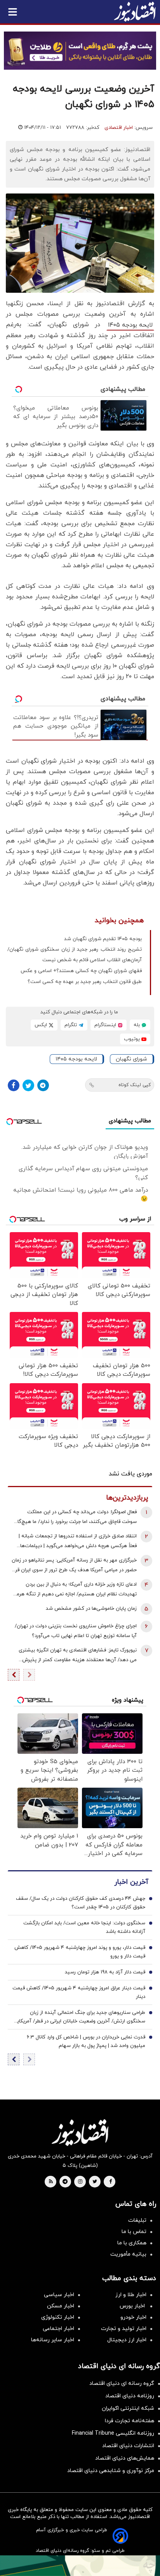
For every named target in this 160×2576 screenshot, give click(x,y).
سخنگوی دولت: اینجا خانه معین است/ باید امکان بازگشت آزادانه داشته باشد (84, 1927)
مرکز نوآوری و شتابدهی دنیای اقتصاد (111, 2471)
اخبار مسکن (61, 2306)
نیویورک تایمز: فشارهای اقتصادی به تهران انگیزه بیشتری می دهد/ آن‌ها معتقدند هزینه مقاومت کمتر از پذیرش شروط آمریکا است (78, 1656)
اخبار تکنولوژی (58, 2317)
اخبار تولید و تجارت (124, 2329)
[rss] (51, 2182)
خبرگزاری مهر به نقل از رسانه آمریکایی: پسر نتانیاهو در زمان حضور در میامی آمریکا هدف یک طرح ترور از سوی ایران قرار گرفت (74, 1566)
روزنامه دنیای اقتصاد (130, 2396)
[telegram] (65, 2182)
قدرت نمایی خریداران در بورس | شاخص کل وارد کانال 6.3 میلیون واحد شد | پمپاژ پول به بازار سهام (86, 2041)
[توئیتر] (28, 1085)
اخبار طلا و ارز (131, 2295)
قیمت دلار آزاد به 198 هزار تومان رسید (105, 1972)
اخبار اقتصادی (119, 128)
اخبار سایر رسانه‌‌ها (53, 2340)
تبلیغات (137, 2220)
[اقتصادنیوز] (80, 2133)
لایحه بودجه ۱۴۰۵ (130, 325)
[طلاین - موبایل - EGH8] (80, 51)
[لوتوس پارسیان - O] (80, 2566)
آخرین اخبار (131, 1882)
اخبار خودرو (133, 2317)
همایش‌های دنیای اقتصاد (125, 2458)
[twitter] (95, 2182)
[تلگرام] (43, 1085)
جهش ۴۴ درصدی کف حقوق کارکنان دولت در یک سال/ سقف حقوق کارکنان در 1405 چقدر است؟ (81, 1903)
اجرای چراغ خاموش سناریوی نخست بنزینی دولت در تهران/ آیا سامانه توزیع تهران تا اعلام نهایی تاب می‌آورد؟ (76, 1631)
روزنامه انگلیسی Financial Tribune (113, 2433)
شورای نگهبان (131, 1059)
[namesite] (135, 12)
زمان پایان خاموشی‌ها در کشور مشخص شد (91, 1609)
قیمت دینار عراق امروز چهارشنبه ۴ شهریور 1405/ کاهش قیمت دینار (79, 1992)
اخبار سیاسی (59, 2295)
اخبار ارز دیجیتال (127, 2340)
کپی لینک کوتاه (135, 1085)
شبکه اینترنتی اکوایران (128, 2408)
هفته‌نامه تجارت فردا (130, 2421)
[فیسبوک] (14, 1085)
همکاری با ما (132, 2243)
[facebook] (110, 2182)
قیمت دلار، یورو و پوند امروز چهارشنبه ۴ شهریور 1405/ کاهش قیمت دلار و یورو (80, 1952)
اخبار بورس (133, 2306)
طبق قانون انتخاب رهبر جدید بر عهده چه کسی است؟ (85, 982)
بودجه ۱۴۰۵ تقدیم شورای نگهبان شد (103, 939)
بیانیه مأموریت (128, 2254)
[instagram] (80, 2182)
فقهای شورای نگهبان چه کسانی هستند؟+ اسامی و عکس (81, 971)
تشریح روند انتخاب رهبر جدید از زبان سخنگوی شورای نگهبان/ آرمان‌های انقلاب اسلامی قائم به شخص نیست (75, 955)
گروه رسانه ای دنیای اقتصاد (122, 2383)
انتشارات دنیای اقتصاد (128, 2446)
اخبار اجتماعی (58, 2329)
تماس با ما (134, 2232)
